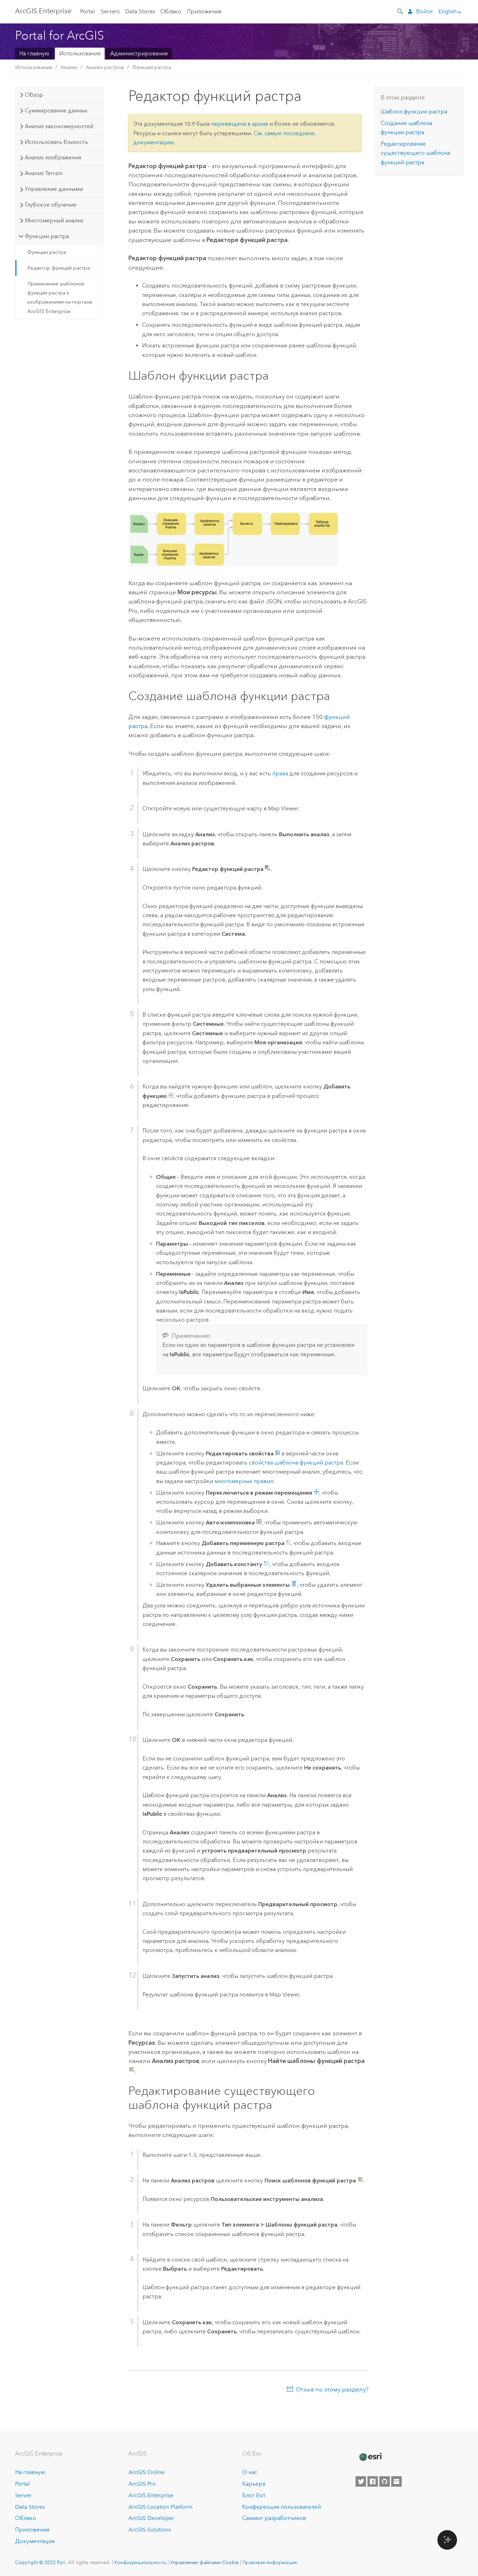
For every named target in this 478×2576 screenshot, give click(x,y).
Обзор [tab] (34, 95)
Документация (35, 2541)
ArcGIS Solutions (150, 2530)
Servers (110, 11)
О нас (250, 2472)
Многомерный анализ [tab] (54, 220)
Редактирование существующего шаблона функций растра (415, 153)
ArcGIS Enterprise (43, 11)
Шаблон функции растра (414, 112)
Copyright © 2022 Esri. (41, 2562)
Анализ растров (105, 67)
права (280, 773)
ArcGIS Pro (142, 2484)
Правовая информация (270, 2562)
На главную (34, 53)
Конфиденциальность (140, 2562)
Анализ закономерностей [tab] (59, 126)
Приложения (204, 11)
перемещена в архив (240, 124)
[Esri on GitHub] (385, 2481)
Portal (87, 11)
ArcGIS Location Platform (160, 2507)
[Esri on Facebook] (373, 2481)
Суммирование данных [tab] (56, 110)
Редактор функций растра (59, 268)
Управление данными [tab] (54, 189)
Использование (80, 53)
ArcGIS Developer (151, 2518)
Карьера (254, 2484)
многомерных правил (244, 1481)
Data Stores (140, 11)
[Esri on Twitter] (361, 2481)
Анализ (69, 67)
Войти (424, 11)
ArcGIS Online (146, 2472)
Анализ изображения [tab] (53, 157)
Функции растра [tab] (47, 236)
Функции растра (152, 67)
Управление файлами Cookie (204, 2562)
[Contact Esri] (396, 2481)
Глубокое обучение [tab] (51, 205)
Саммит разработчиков (274, 2518)
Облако (171, 11)
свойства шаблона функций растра (296, 1463)
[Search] (401, 11)
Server (23, 2495)
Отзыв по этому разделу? (332, 2389)
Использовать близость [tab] (57, 142)
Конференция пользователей (282, 2507)
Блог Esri (254, 2495)
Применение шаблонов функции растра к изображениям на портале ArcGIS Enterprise (60, 297)
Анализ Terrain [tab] (44, 173)
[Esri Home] (370, 2457)
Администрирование (139, 53)
